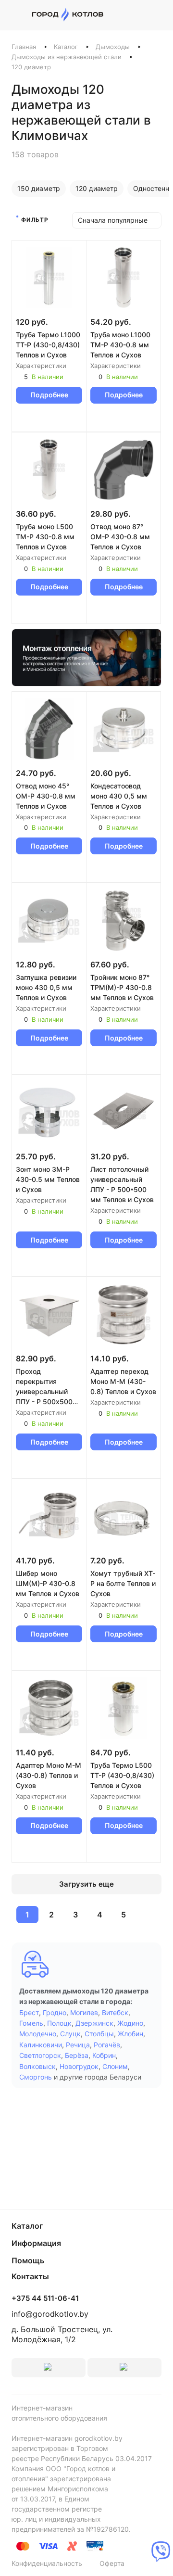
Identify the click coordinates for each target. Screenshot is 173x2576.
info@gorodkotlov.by (50, 2314)
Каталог (66, 47)
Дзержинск (94, 2023)
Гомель (31, 2023)
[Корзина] (156, 15)
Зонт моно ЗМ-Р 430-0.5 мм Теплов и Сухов (48, 1179)
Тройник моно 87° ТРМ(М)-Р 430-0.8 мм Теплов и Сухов (122, 987)
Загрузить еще (86, 1884)
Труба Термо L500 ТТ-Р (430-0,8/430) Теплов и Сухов (122, 1775)
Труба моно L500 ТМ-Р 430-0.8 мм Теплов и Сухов (45, 537)
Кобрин (104, 2055)
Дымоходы (113, 47)
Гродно (55, 2012)
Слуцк (70, 2034)
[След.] (147, 1915)
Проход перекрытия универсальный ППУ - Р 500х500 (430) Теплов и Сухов (44, 1387)
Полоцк (59, 2023)
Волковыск (37, 2066)
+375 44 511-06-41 (45, 2298)
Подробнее (49, 395)
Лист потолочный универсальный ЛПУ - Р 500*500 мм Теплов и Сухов (122, 1184)
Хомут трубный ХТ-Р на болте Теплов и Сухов (123, 1583)
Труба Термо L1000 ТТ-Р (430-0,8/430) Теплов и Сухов (48, 345)
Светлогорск (40, 2055)
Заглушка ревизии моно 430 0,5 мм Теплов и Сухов (46, 987)
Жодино (130, 2023)
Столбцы (99, 2034)
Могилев (84, 2012)
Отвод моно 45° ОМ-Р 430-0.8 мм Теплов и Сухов (46, 796)
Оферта (112, 2563)
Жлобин (130, 2034)
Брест (29, 2012)
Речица (78, 2045)
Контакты (30, 2276)
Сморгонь (36, 2077)
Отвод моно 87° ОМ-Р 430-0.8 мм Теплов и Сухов (120, 537)
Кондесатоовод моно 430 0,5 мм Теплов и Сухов (119, 796)
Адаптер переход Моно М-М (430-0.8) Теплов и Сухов (123, 1381)
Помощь (28, 2260)
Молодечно (38, 2034)
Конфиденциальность (47, 2563)
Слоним (115, 2066)
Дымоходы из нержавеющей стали (67, 57)
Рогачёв (107, 2045)
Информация (36, 2243)
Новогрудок (79, 2066)
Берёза (77, 2055)
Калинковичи (41, 2045)
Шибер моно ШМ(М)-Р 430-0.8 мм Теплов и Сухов (48, 1583)
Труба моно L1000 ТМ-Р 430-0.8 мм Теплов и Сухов (120, 345)
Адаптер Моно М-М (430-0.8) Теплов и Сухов (49, 1775)
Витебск (115, 2012)
